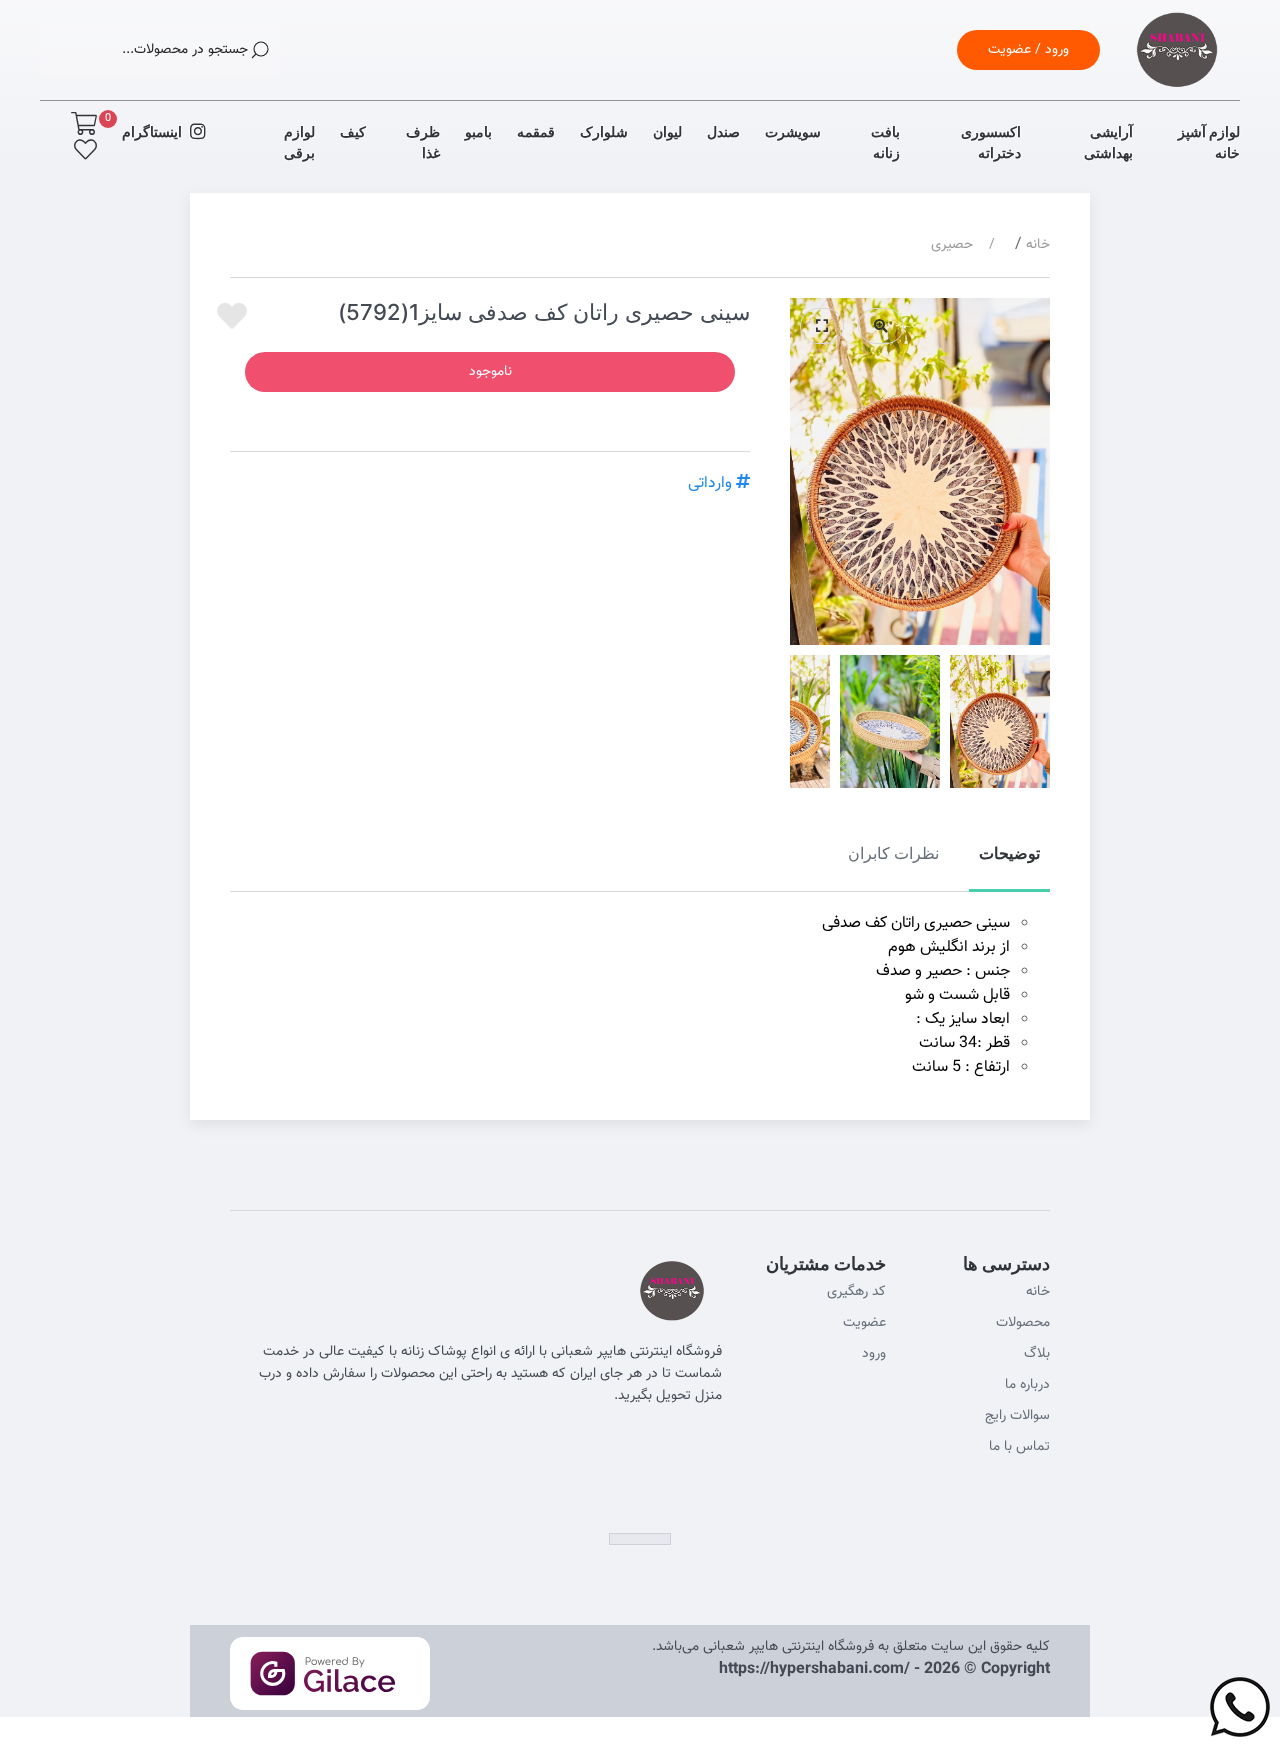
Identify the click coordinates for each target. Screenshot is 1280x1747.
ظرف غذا (423, 142)
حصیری (952, 245)
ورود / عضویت (1028, 50)
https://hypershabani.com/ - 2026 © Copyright (884, 1669)
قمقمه (536, 131)
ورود (874, 1354)
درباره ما (1027, 1385)
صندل (723, 131)
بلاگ (1037, 1354)
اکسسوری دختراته (991, 142)
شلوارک (604, 131)
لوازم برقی (299, 142)
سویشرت (793, 131)
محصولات (1023, 1323)
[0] (84, 123)
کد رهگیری (856, 1292)
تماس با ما (1019, 1447)
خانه (1038, 245)
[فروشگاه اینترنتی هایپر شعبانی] (1177, 74)
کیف (353, 131)
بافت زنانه (885, 142)
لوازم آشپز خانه (1209, 142)
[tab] (1009, 864)
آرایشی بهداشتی (1108, 142)
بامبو (478, 131)
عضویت (864, 1323)
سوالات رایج (1017, 1416)
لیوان (667, 131)
